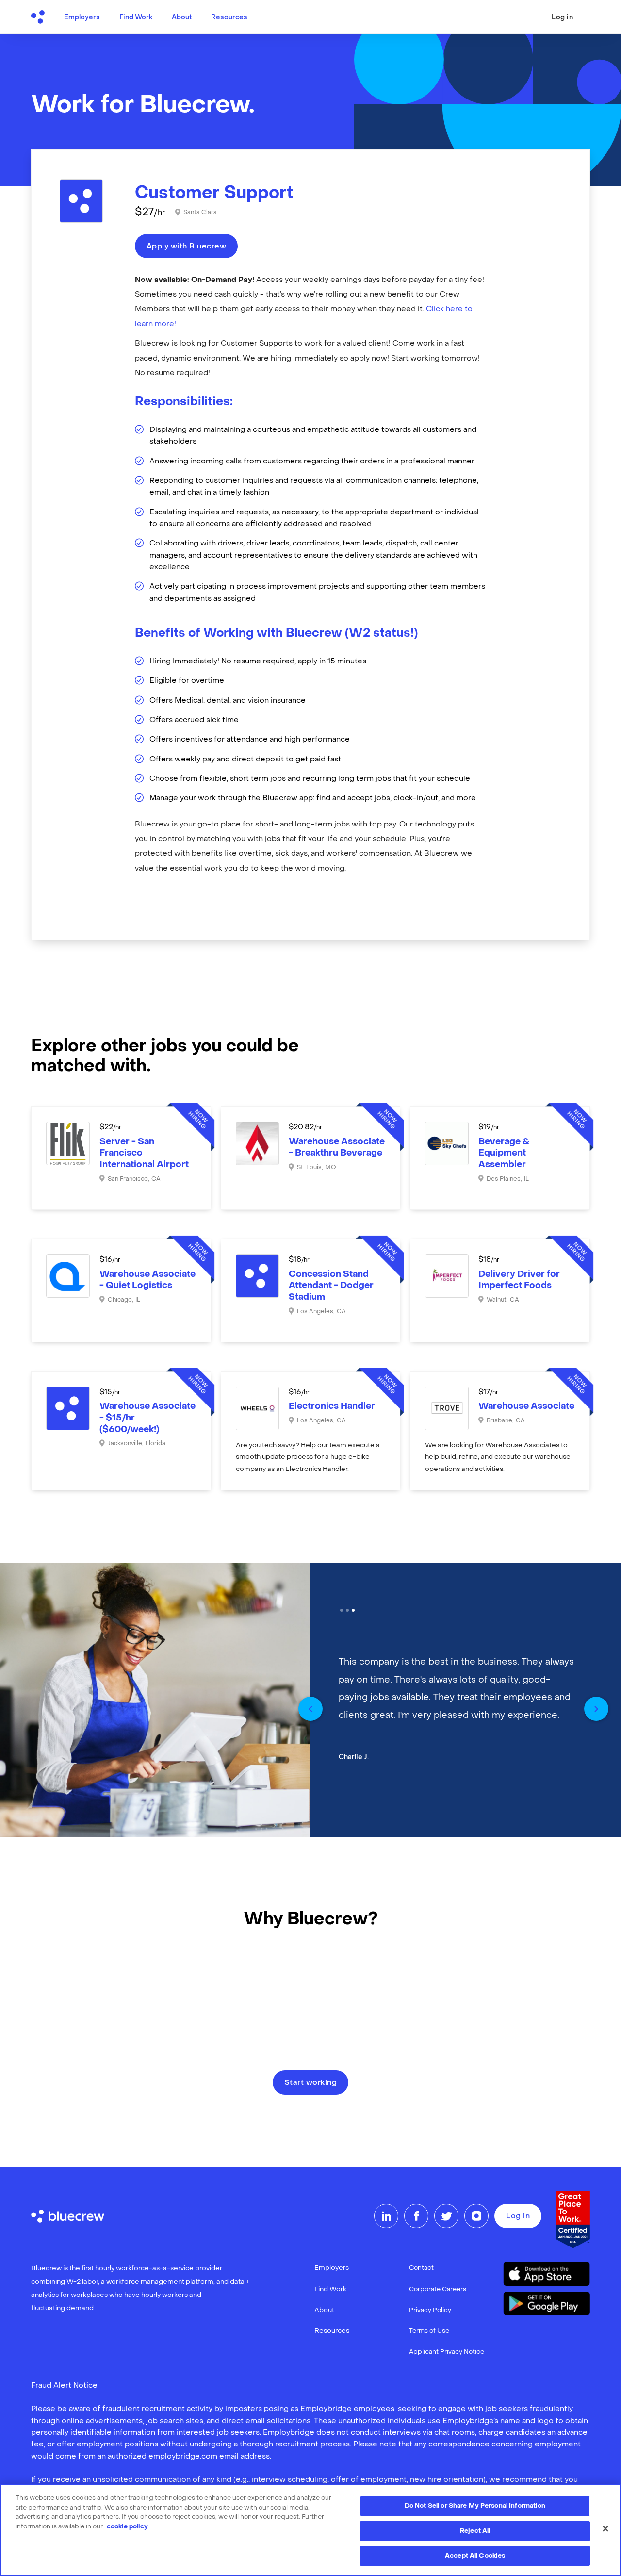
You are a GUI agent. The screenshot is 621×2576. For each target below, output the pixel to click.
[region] (310, 2530)
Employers (82, 18)
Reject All (475, 2531)
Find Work (136, 18)
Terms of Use (429, 2331)
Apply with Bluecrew (187, 247)
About (182, 18)
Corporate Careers (438, 2289)
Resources (229, 18)
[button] (310, 1709)
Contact (421, 2268)
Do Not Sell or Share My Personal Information (475, 2506)
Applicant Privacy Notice (447, 2352)
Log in (562, 18)
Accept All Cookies (475, 2556)
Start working (311, 2083)
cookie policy (127, 2527)
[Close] (605, 2529)
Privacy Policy (430, 2310)
